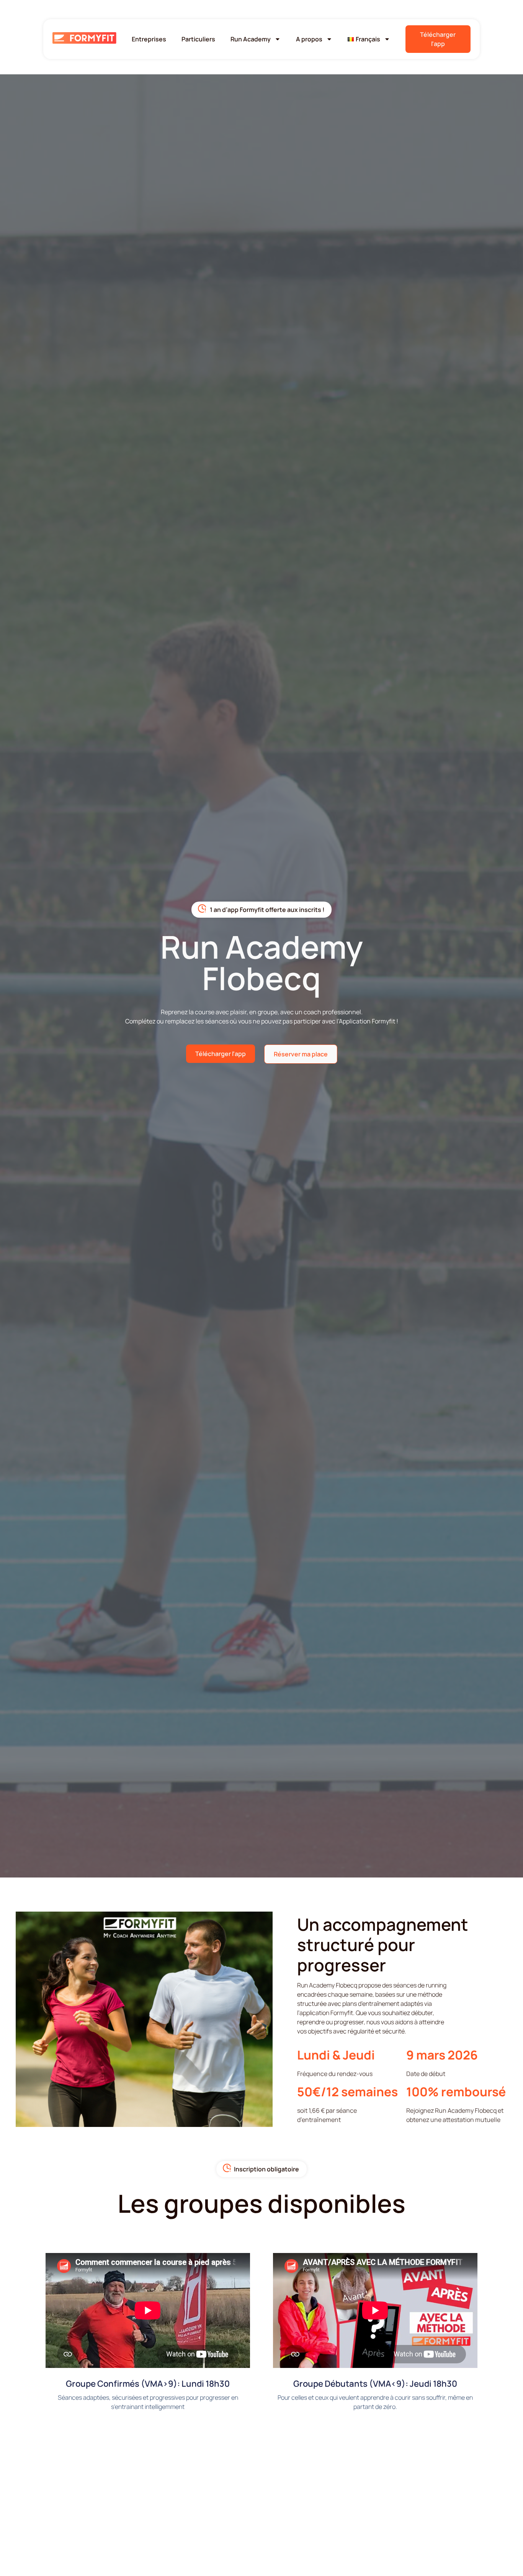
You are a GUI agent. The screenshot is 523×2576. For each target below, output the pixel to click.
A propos (309, 39)
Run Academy (251, 39)
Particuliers (198, 39)
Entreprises (149, 39)
